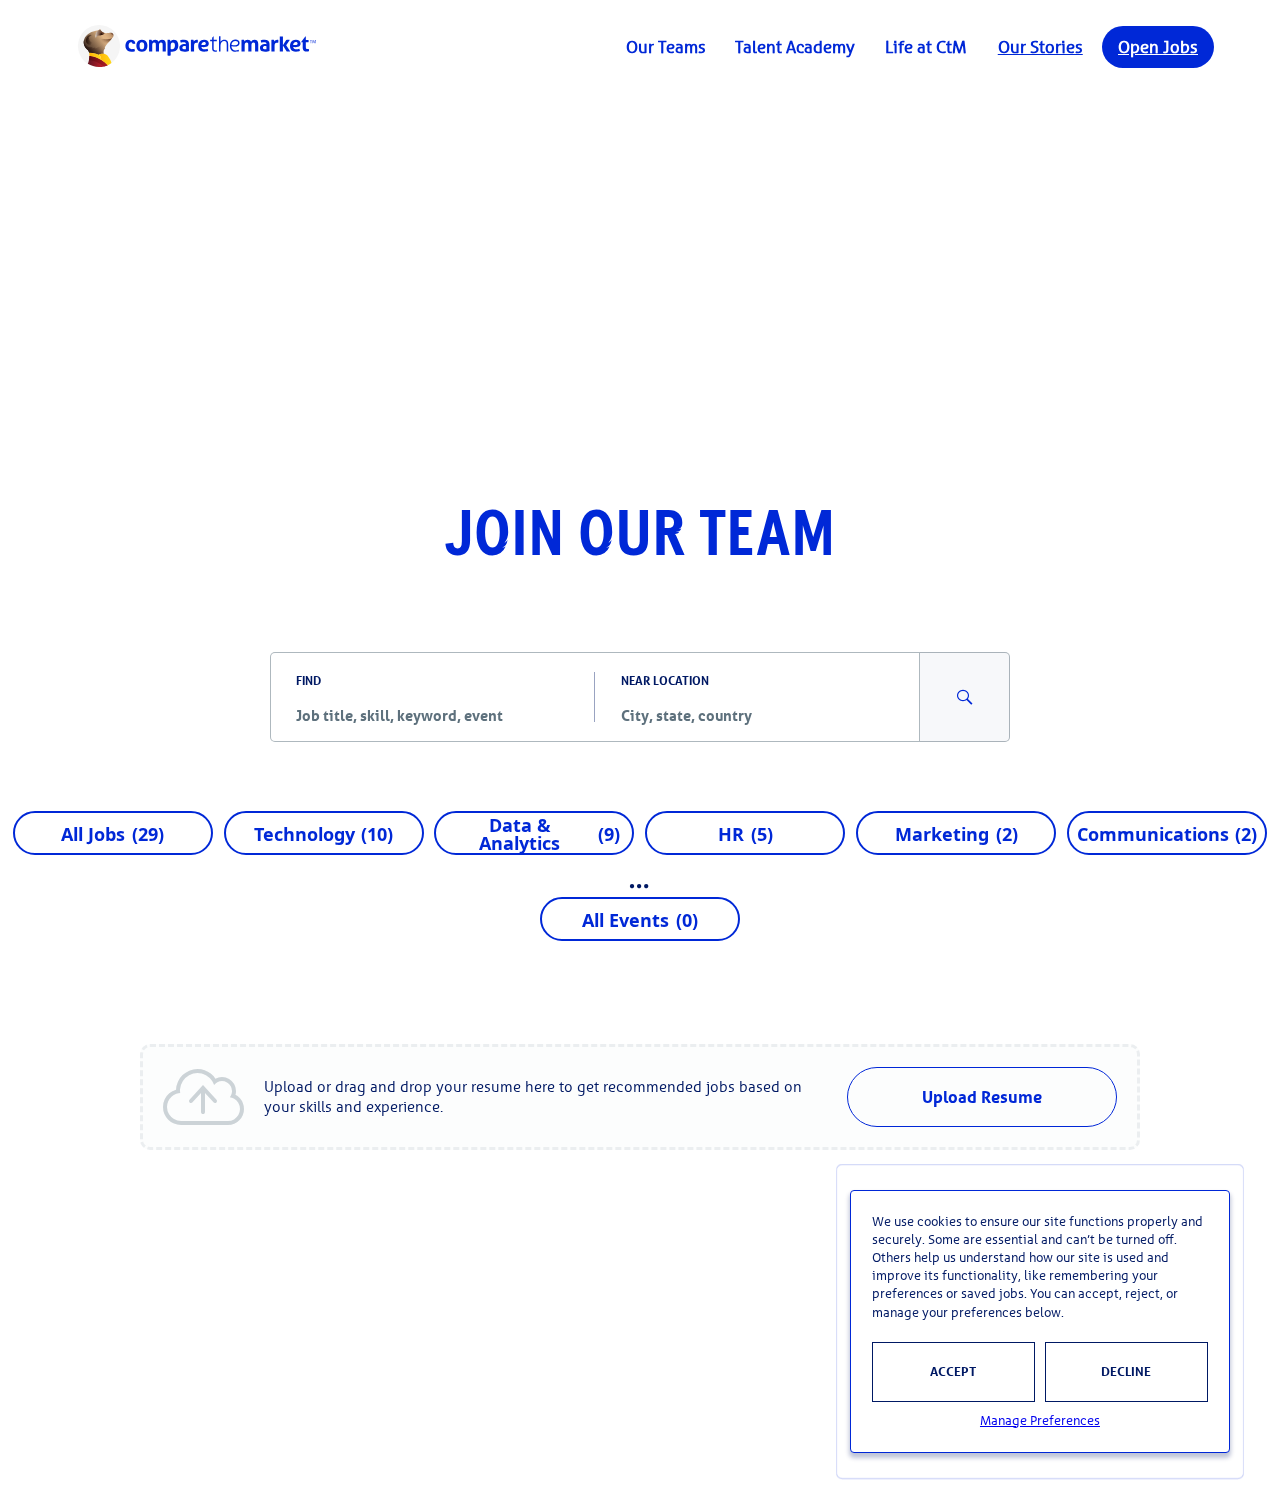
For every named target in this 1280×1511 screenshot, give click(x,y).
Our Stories (1040, 47)
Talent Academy (795, 47)
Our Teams (666, 47)
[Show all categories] (639, 886)
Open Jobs (1158, 47)
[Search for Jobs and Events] (965, 697)
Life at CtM (925, 47)
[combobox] (432, 715)
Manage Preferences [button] (1040, 1420)
